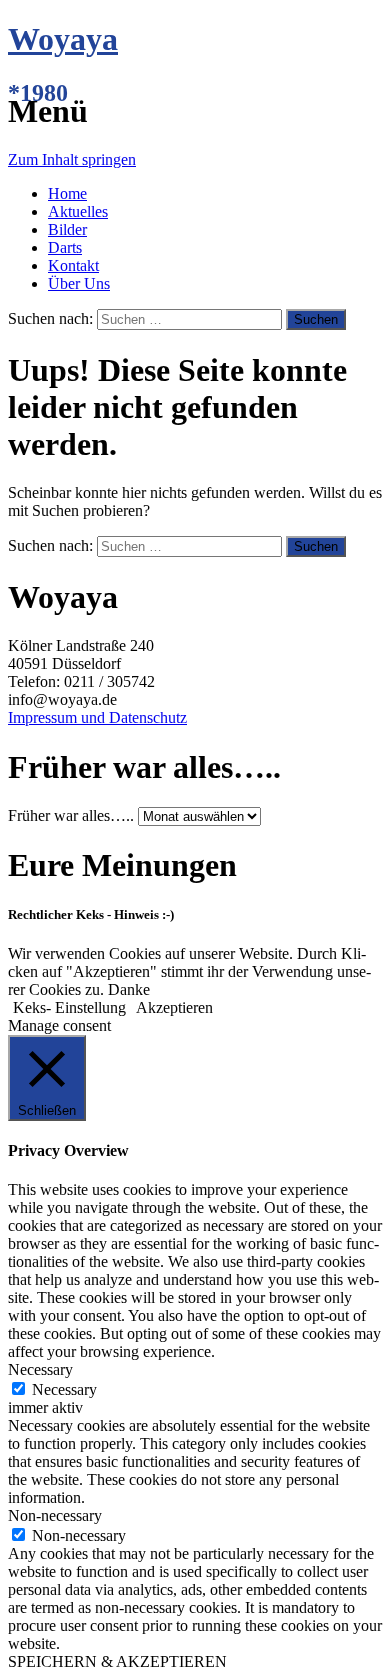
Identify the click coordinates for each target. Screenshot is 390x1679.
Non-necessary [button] (55, 1515)
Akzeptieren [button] (174, 1007)
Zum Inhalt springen (72, 159)
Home (67, 193)
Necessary (64, 1389)
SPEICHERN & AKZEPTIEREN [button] (117, 1661)
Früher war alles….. (71, 815)
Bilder (67, 229)
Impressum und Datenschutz (97, 717)
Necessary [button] (40, 1369)
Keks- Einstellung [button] (69, 1007)
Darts (65, 247)
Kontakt (73, 265)
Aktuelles (78, 211)
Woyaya (63, 39)
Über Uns (79, 283)
